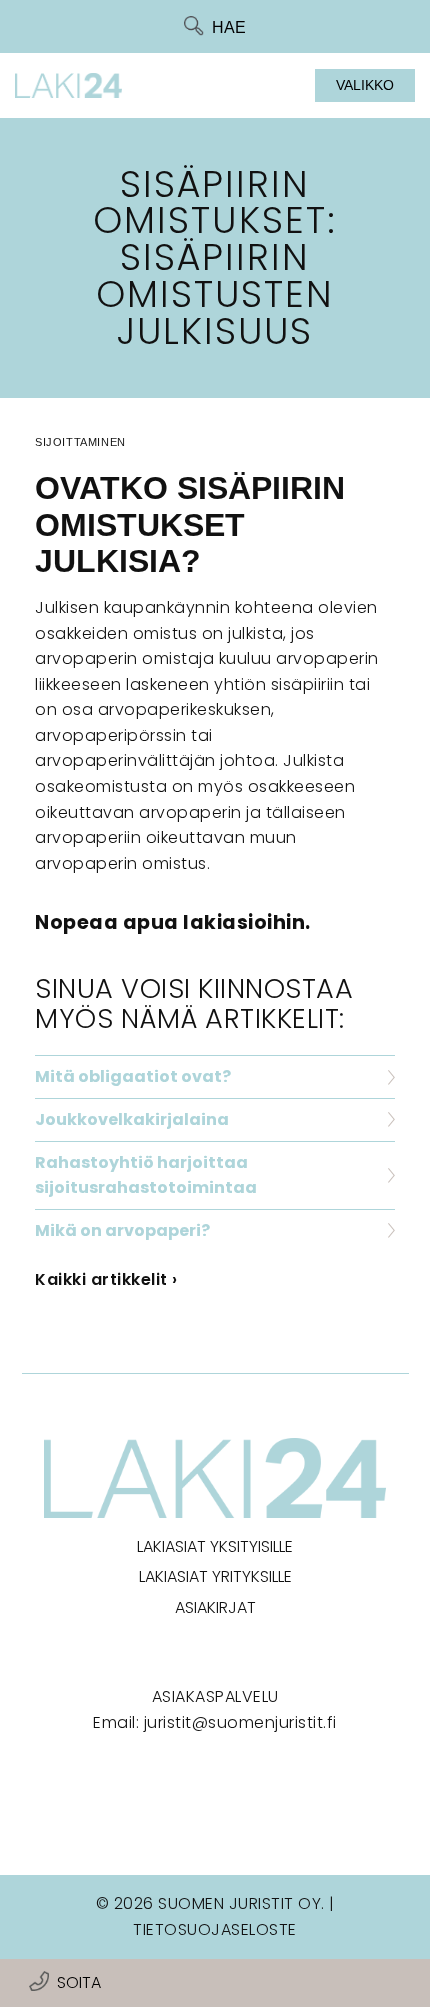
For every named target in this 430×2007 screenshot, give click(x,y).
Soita (79, 1982)
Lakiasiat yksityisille (215, 1546)
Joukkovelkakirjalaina (132, 1119)
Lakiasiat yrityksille (215, 1576)
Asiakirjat (215, 1607)
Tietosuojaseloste (215, 1929)
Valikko (365, 85)
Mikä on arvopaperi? (122, 1230)
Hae (229, 27)
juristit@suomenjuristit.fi (240, 1722)
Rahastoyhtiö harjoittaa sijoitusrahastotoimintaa (146, 1175)
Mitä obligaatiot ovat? (133, 1076)
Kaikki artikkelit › (106, 1279)
